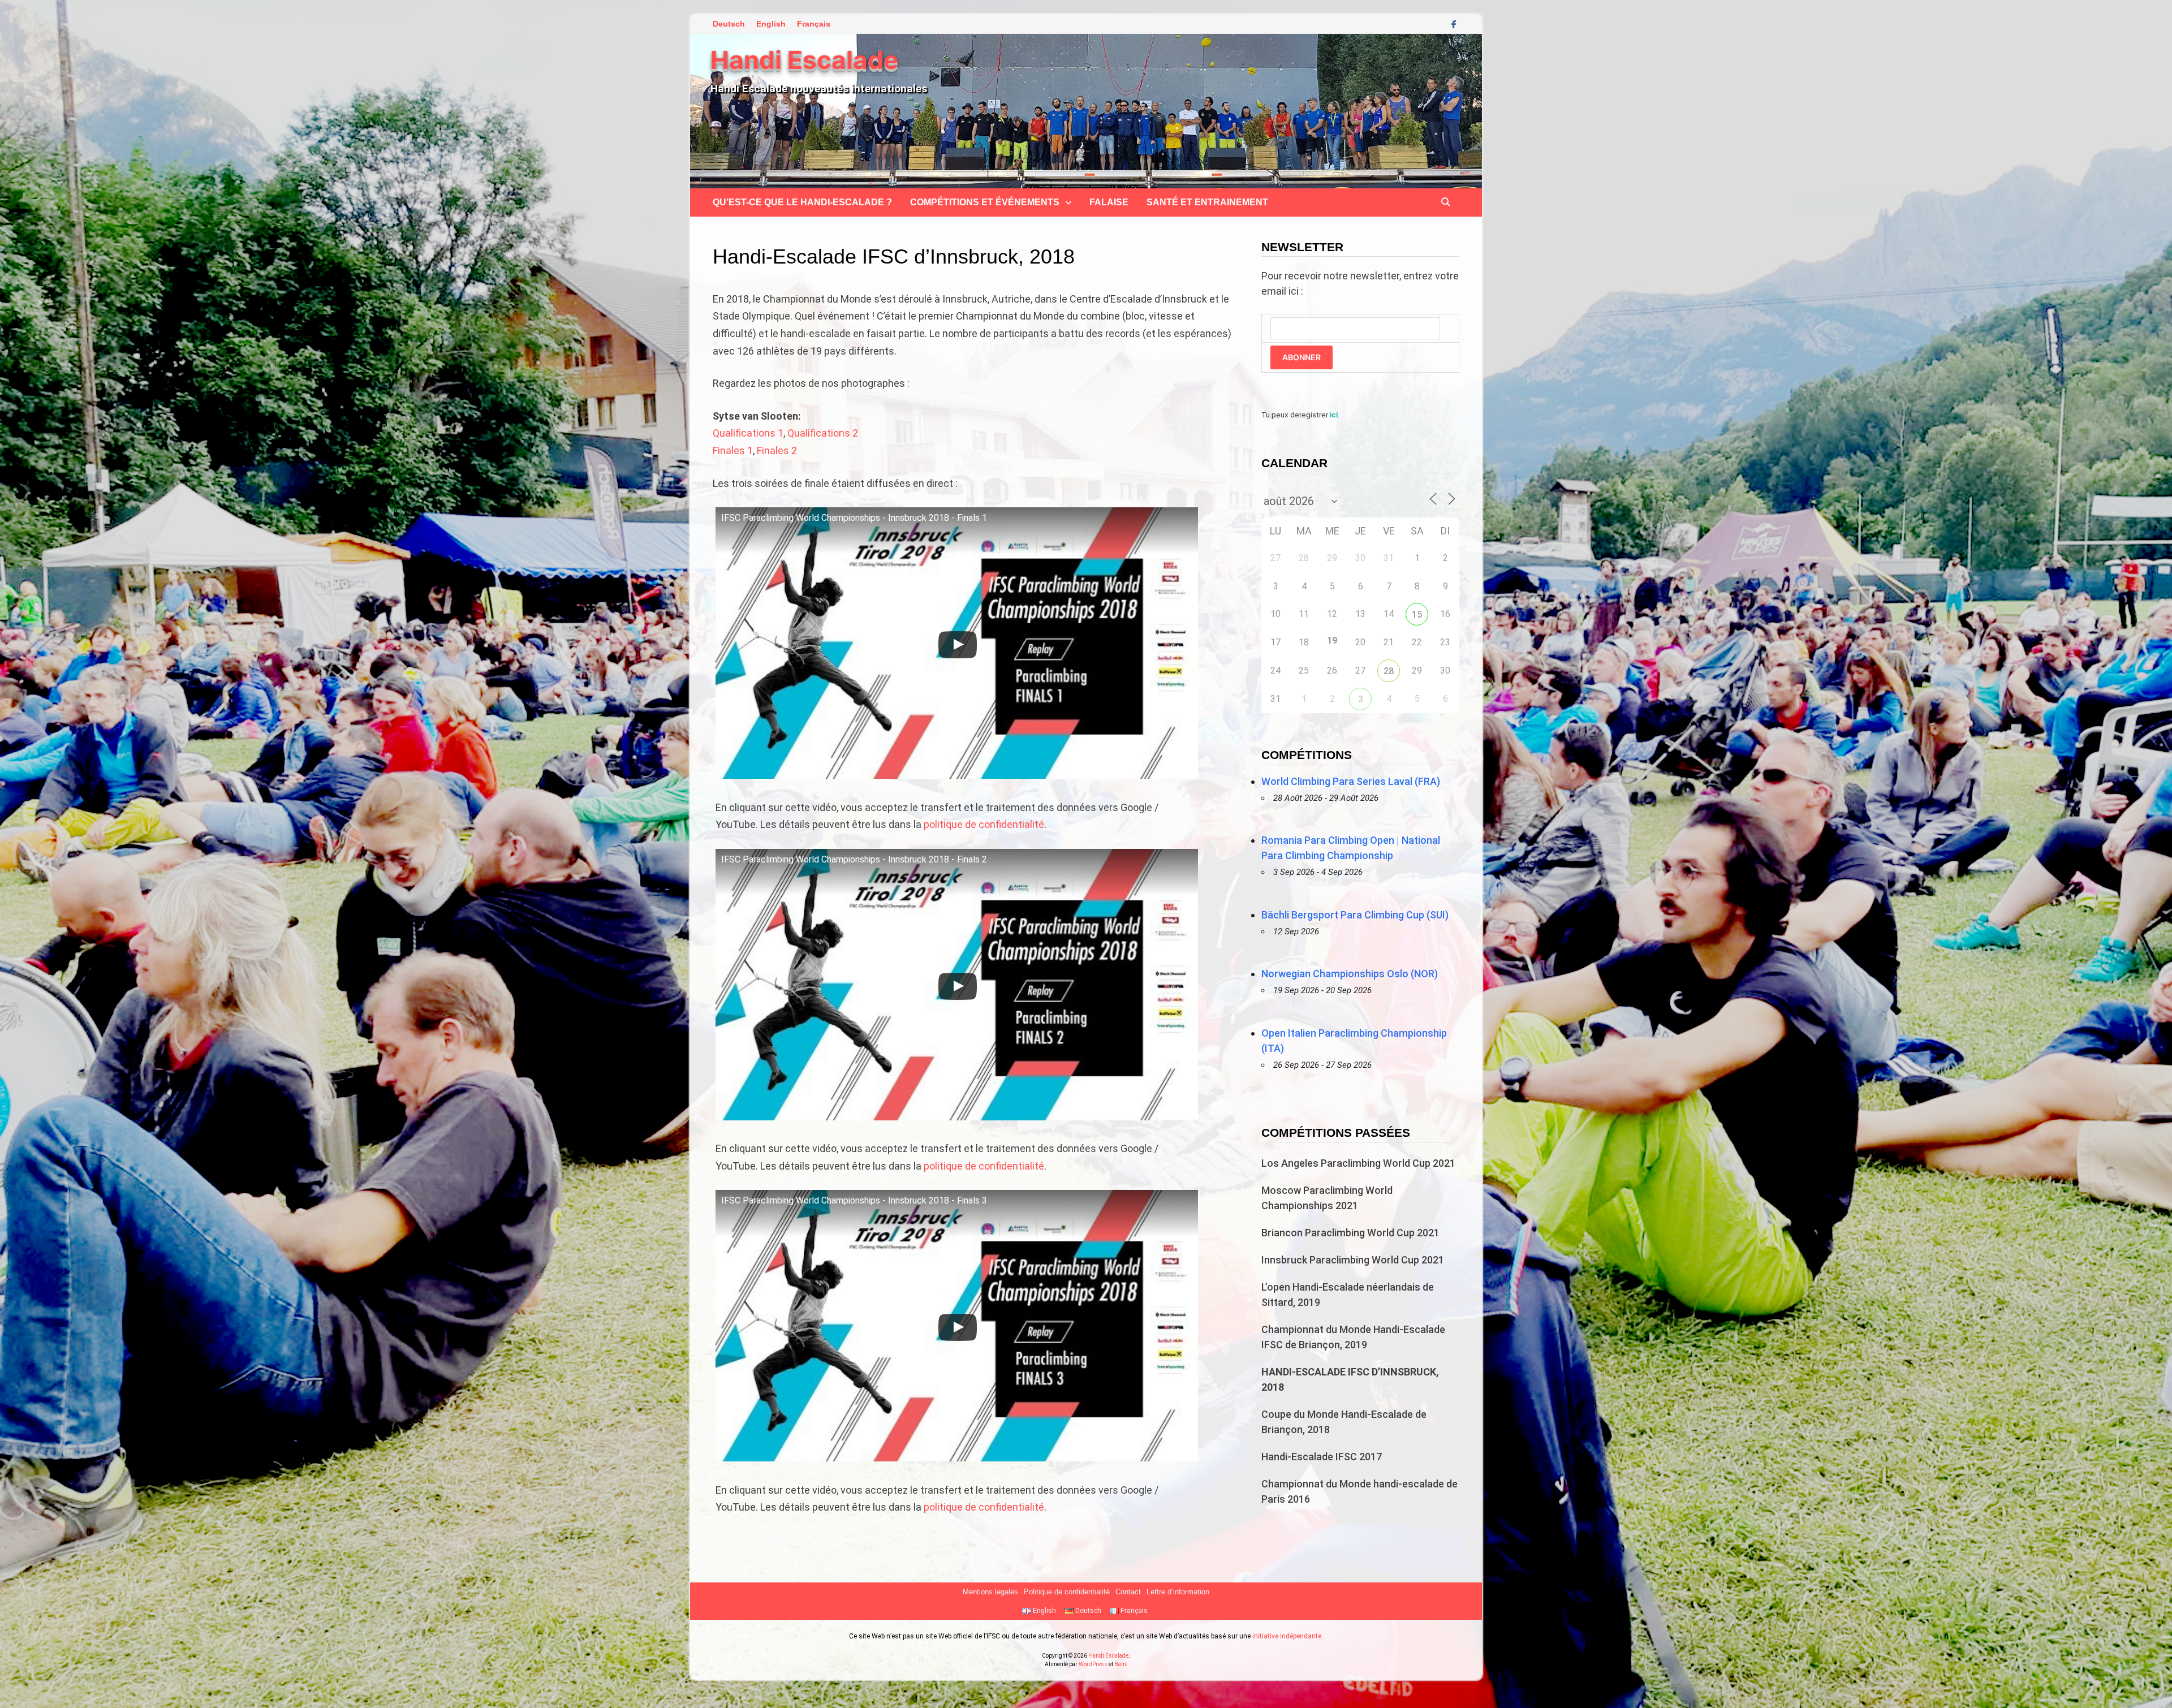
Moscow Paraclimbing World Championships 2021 (1327, 1198)
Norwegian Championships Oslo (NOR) (1350, 974)
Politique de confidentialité (1067, 1592)
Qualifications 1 (748, 433)
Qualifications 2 (823, 433)
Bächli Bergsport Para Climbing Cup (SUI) (1355, 915)
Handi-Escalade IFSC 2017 (1322, 1457)
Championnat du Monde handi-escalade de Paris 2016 (1359, 1491)
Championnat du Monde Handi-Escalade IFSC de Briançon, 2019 (1353, 1337)
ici (1334, 415)
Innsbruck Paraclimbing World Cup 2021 (1353, 1260)
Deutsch (729, 24)
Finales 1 (733, 450)
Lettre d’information (1178, 1592)
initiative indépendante (1287, 1636)
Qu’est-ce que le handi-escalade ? (802, 202)
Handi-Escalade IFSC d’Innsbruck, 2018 (1350, 1379)
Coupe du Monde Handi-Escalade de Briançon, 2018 (1344, 1422)
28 (1389, 671)
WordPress (1093, 1664)
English (771, 24)
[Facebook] (1454, 23)
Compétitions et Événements (985, 202)
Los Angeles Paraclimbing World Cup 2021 (1358, 1163)
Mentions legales (990, 1592)
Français (814, 24)
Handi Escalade (804, 60)
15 (1417, 614)
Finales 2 (777, 450)
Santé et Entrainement (1207, 202)
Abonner (1302, 357)
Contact (1128, 1592)
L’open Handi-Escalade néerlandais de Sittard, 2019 (1348, 1295)
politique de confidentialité (984, 824)
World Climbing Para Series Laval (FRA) (1351, 781)
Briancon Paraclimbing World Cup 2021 (1350, 1233)
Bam (1120, 1664)
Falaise (1109, 202)
